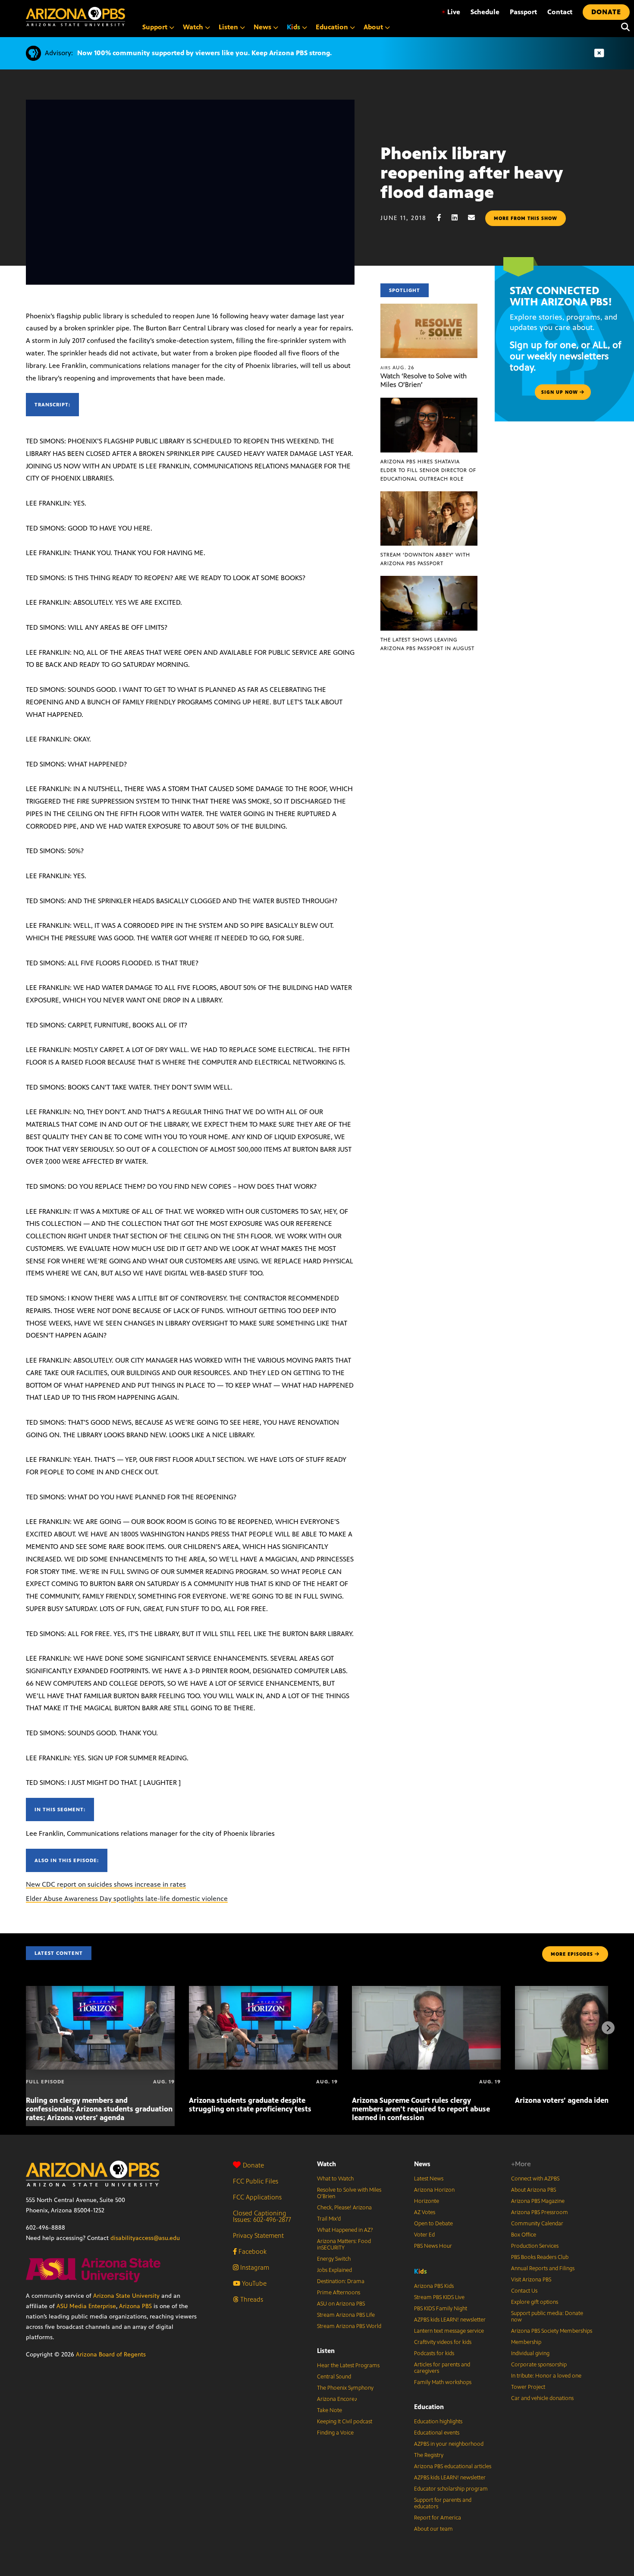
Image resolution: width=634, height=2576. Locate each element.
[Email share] (476, 218)
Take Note (330, 2410)
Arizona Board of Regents (111, 2355)
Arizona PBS (135, 2306)
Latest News (429, 2179)
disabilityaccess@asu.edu (145, 2238)
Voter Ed (424, 2235)
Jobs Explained (334, 2270)
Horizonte (427, 2201)
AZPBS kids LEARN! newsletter (450, 2320)
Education (429, 2407)
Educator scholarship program (451, 2489)
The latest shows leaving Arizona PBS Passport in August (427, 644)
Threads (251, 2299)
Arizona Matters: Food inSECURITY (344, 2245)
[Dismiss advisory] (599, 53)
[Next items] (608, 2028)
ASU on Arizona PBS (341, 2304)
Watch (326, 2164)
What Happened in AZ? (345, 2230)
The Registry (429, 2455)
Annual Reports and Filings (543, 2268)
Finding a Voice (335, 2433)
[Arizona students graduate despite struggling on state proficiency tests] (263, 1990)
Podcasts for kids (434, 2353)
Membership (526, 2342)
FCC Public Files (256, 2181)
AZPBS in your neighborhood (449, 2444)
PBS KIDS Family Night (441, 2309)
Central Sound (334, 2377)
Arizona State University (126, 2296)
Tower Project (528, 2387)
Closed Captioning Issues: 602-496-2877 (262, 2216)
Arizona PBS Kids (434, 2286)
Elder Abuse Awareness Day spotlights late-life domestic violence (127, 1899)
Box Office (524, 2235)
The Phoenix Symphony (345, 2388)
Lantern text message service (449, 2331)
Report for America (438, 2518)
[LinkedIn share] (459, 218)
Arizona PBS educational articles (453, 2466)
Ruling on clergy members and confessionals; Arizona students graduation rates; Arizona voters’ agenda (99, 2109)
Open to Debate (433, 2224)
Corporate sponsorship (539, 2365)
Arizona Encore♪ (337, 2399)
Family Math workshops (443, 2382)
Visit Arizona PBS (531, 2280)
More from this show (526, 218)
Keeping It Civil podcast (345, 2422)
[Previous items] (26, 2028)
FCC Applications (257, 2197)
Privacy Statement (258, 2235)
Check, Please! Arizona (344, 2208)
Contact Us (524, 2291)
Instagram (254, 2267)
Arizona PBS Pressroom (540, 2212)
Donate (253, 2165)
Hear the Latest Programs (348, 2366)
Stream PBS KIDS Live (439, 2297)
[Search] (623, 27)
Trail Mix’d (329, 2219)
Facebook (252, 2251)
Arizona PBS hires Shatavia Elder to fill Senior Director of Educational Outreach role (428, 470)
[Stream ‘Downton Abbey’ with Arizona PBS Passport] (429, 496)
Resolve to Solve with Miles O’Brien (349, 2193)
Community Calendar (537, 2224)
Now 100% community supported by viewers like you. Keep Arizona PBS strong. (204, 53)
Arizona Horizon (434, 2190)
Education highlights (438, 2422)
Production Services (535, 2246)
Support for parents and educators (443, 2503)
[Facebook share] (443, 218)
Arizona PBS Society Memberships (552, 2331)
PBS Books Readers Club (540, 2257)
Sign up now (560, 392)
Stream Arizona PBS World (349, 2326)
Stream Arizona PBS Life (346, 2315)
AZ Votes (425, 2212)
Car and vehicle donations (542, 2398)
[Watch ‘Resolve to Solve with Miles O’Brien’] (429, 308)
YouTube (253, 2283)
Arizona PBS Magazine (538, 2201)
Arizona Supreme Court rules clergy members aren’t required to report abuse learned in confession (421, 2109)
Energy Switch (334, 2259)
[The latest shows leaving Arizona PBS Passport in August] (429, 580)
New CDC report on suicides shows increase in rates (106, 1884)
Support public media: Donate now (547, 2317)
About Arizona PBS (534, 2190)
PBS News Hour (433, 2246)
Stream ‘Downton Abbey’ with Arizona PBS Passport (425, 559)
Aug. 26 (397, 368)
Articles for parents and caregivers (442, 2368)
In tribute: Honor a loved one (546, 2376)
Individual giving (530, 2353)
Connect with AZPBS (535, 2179)
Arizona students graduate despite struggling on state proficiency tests (250, 2105)
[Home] (75, 17)
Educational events (437, 2433)
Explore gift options (535, 2302)
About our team (433, 2529)
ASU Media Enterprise (86, 2306)
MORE (572, 1954)
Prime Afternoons (339, 2293)
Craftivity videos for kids (443, 2342)
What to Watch (335, 2179)
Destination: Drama (341, 2281)
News (422, 2164)
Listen (326, 2351)
